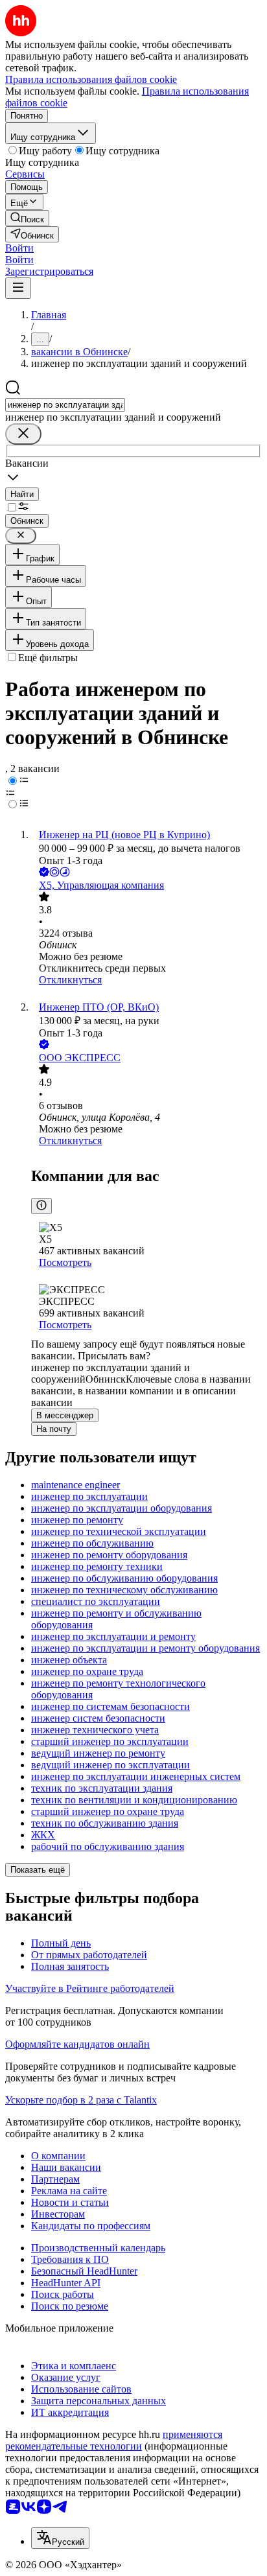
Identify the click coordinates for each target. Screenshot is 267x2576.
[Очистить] (23, 434)
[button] (19, 248)
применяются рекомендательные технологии (114, 2440)
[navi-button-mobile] (18, 288)
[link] (27, 218)
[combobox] (65, 405)
